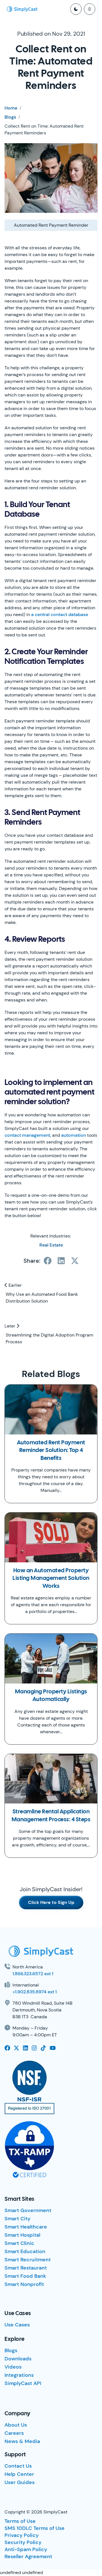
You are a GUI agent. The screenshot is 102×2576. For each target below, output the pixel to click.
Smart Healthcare (26, 2227)
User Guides (20, 2482)
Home (11, 108)
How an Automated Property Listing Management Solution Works (51, 1578)
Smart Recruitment (28, 2260)
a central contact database (60, 614)
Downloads (18, 2359)
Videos (13, 2367)
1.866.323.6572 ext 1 (33, 1974)
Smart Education (25, 2251)
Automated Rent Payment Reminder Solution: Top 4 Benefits (51, 1451)
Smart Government (28, 2210)
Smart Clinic (19, 2243)
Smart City (17, 2219)
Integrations (19, 2375)
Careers (14, 2433)
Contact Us (18, 2466)
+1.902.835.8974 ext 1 (35, 1992)
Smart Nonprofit (24, 2284)
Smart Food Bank (25, 2276)
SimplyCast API (23, 2383)
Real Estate (51, 1245)
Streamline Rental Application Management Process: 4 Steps (51, 1816)
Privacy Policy (22, 2535)
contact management (27, 1135)
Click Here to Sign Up (51, 1902)
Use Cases (17, 2325)
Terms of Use (20, 2521)
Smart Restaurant (26, 2268)
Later (10, 1326)
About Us (16, 2425)
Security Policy (23, 2542)
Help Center (19, 2474)
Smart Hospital (22, 2235)
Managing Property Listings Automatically (51, 1696)
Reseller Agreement (28, 2556)
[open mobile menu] (90, 9)
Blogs (10, 117)
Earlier (15, 1285)
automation (74, 1135)
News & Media (22, 2441)
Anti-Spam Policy (26, 2549)
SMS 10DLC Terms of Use (35, 2528)
